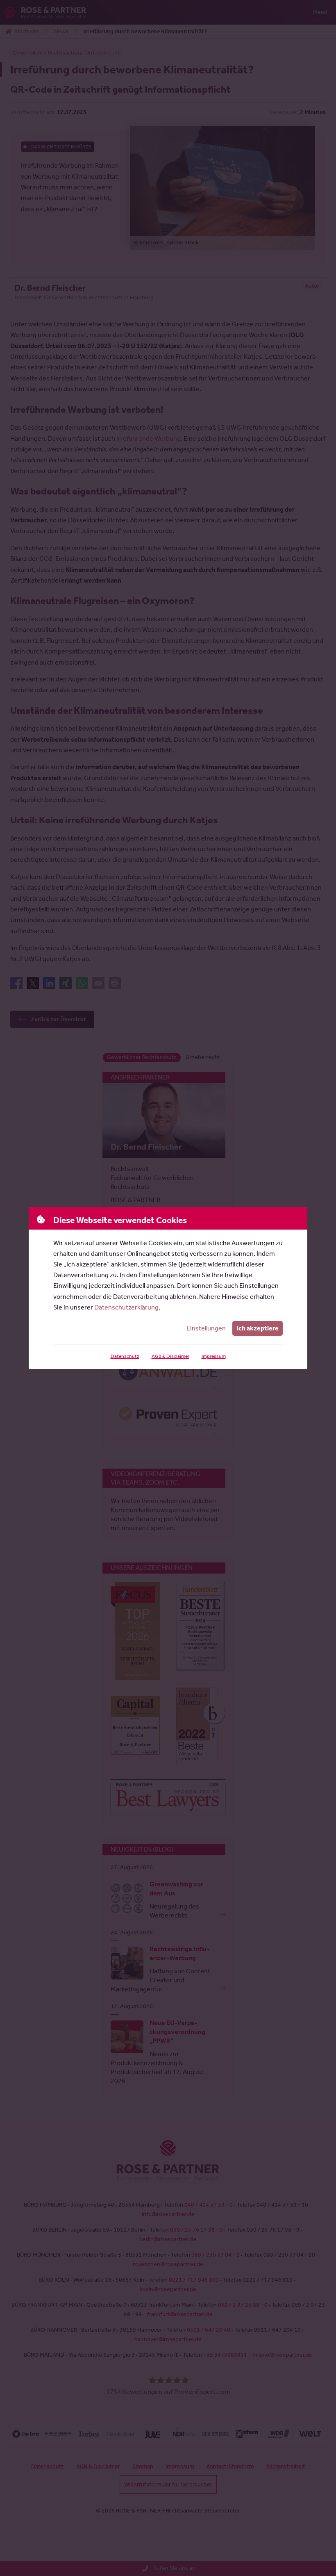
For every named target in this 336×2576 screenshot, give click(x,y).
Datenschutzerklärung (126, 1307)
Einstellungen (206, 1328)
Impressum (214, 1356)
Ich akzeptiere (258, 1328)
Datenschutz (125, 1356)
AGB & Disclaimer (170, 1356)
